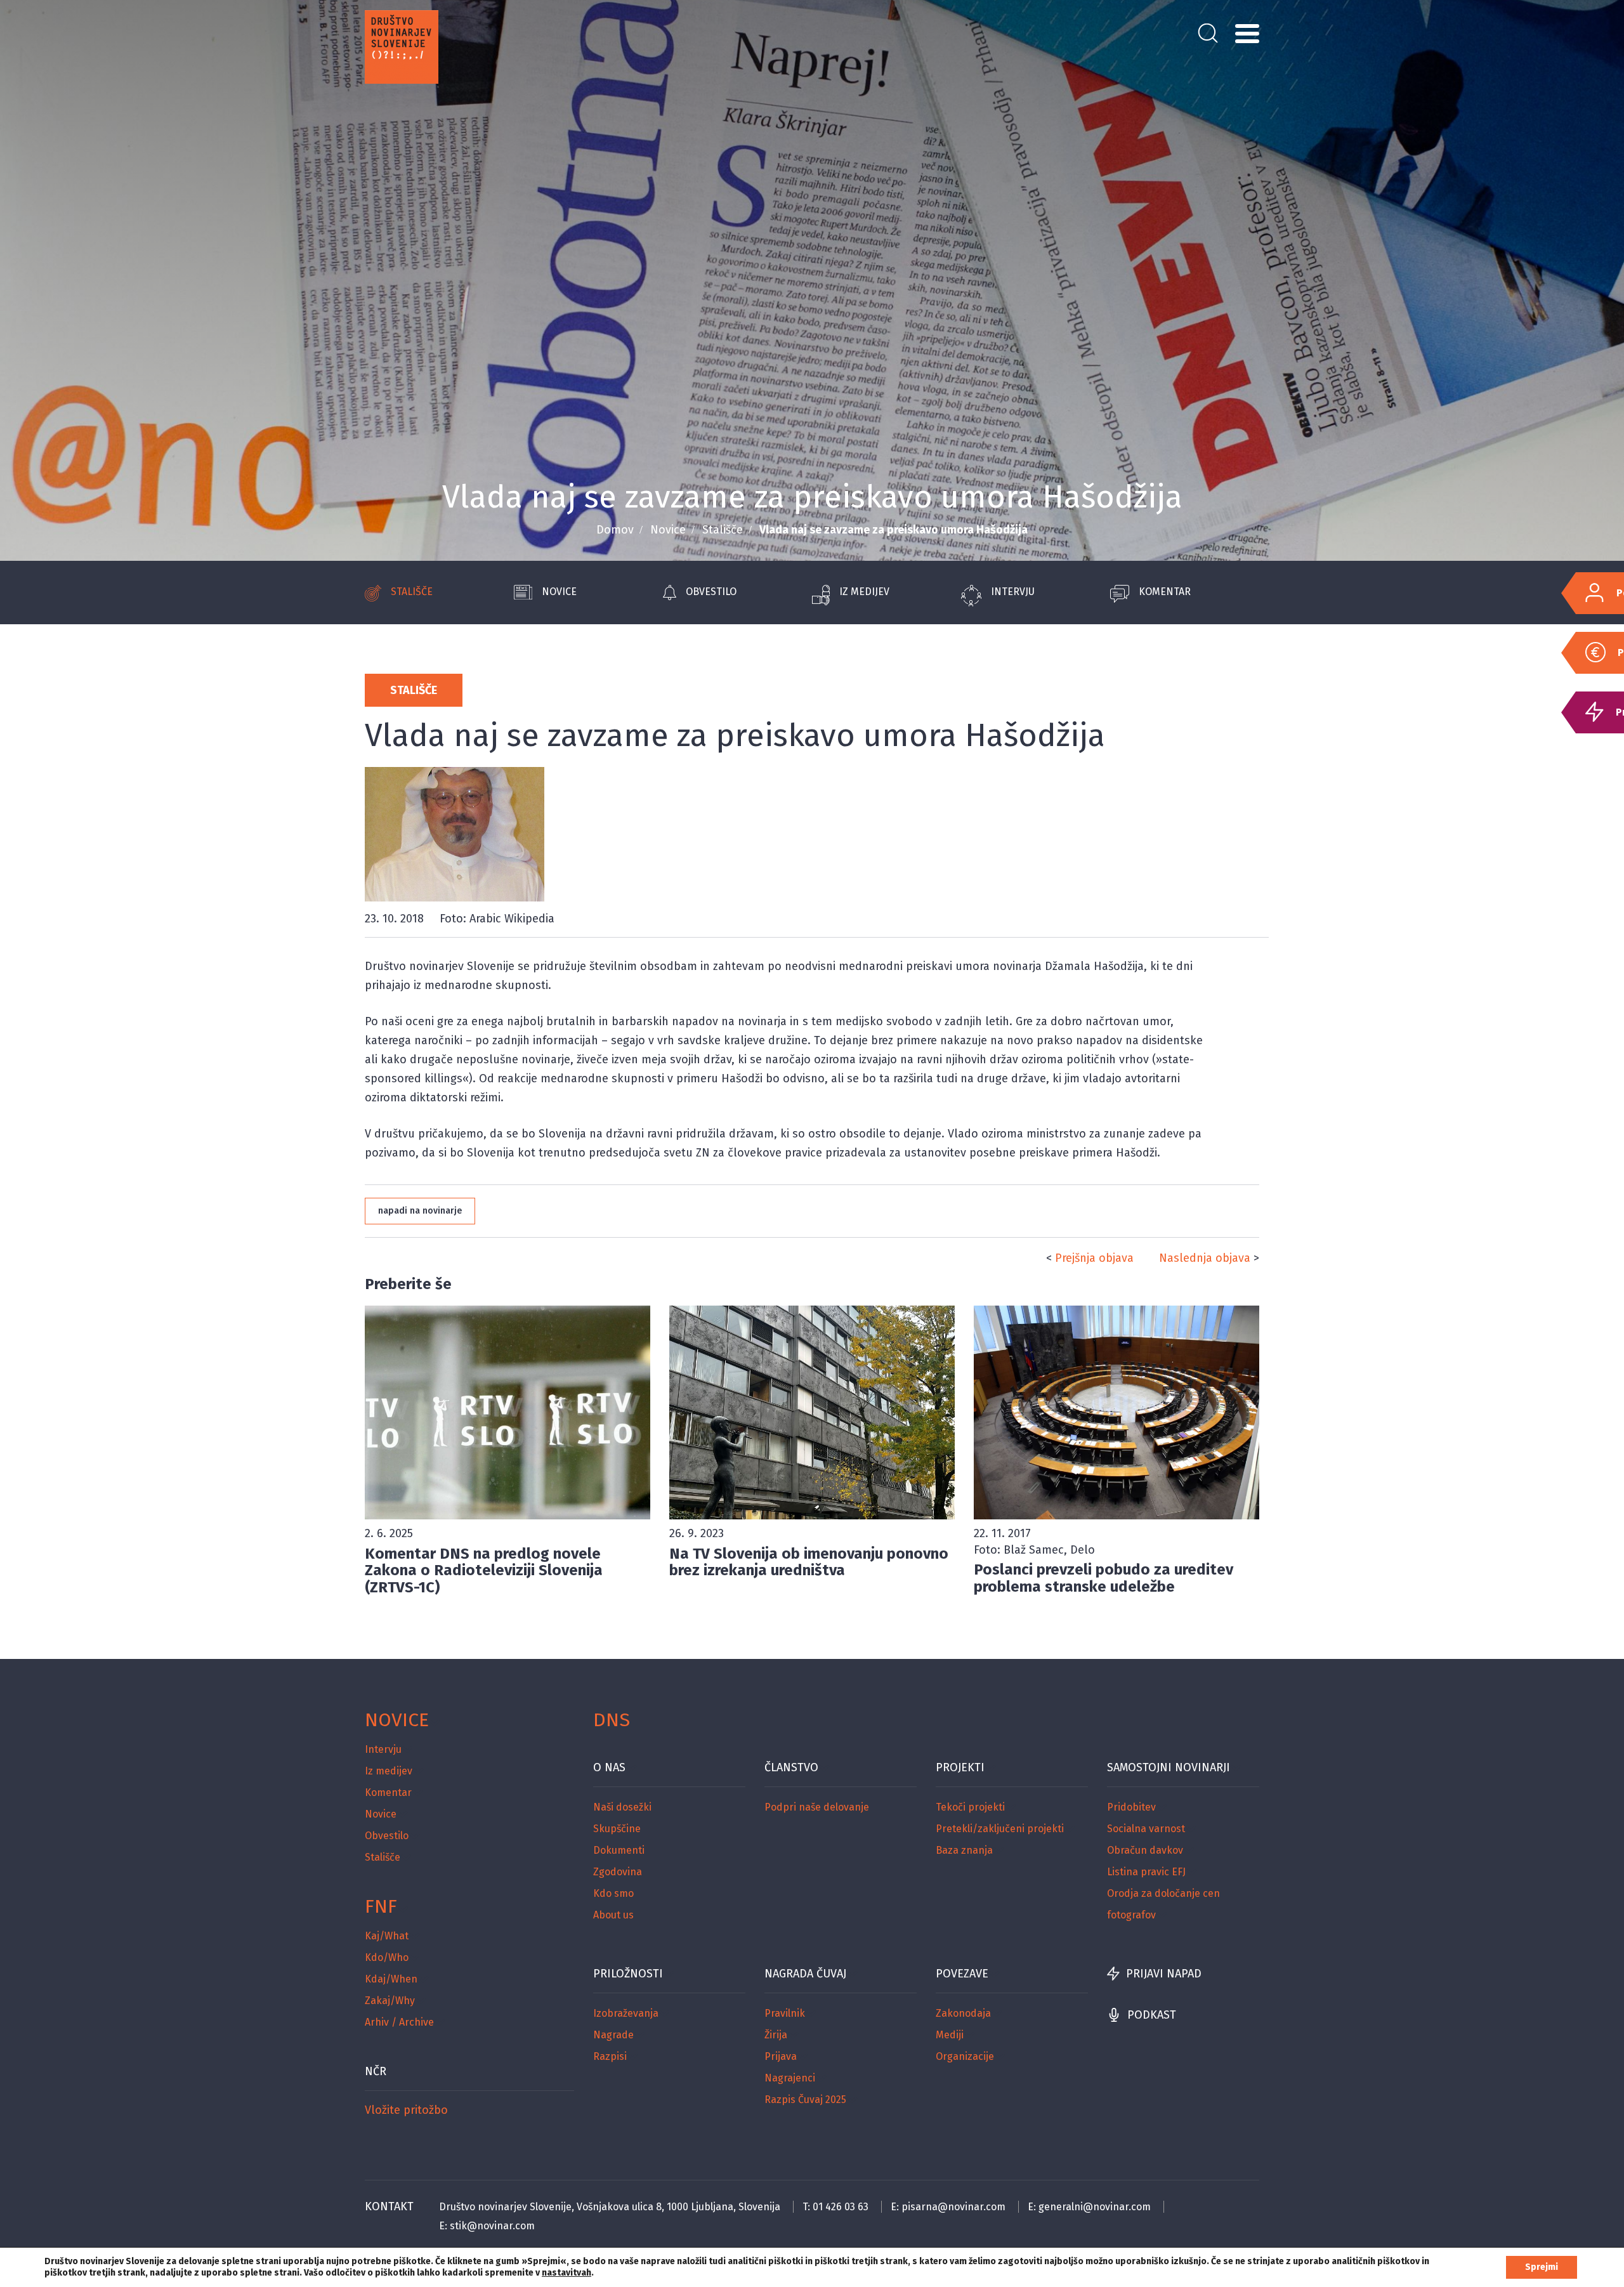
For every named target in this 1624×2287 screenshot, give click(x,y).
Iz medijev (864, 592)
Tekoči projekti (970, 1807)
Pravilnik (785, 2013)
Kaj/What (387, 1936)
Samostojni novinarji (1169, 1767)
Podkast (1152, 2015)
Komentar (1165, 592)
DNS (612, 1720)
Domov (615, 530)
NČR (376, 2071)
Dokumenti (619, 1850)
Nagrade (613, 2035)
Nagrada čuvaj (805, 1974)
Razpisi (610, 2056)
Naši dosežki (622, 1807)
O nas (609, 1767)
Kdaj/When (391, 1979)
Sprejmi (1542, 2267)
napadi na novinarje (420, 1211)
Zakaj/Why (390, 2001)
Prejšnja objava (1094, 1258)
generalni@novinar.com (1095, 2207)
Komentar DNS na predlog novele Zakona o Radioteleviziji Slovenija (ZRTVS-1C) (484, 1570)
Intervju (1013, 592)
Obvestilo (711, 592)
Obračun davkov (1145, 1850)
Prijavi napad (1164, 1974)
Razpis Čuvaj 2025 (805, 2100)
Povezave (962, 1974)
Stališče (723, 530)
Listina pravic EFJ (1146, 1872)
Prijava (781, 2056)
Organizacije (965, 2056)
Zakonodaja (963, 2013)
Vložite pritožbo (406, 2110)
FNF (381, 1906)
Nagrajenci (790, 2078)
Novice (668, 530)
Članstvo (791, 1767)
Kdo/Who (387, 1957)
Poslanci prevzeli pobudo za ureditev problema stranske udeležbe (1103, 1578)
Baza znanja (964, 1850)
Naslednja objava (1205, 1258)
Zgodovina (618, 1872)
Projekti (960, 1767)
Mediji (950, 2035)
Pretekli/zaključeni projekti (1000, 1829)
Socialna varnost (1146, 1829)
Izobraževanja (626, 2013)
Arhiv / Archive (399, 2022)
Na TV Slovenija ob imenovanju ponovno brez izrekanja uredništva (809, 1562)
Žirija (776, 2035)
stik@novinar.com (492, 2226)
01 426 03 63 (841, 2207)
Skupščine (617, 1829)
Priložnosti (628, 1974)
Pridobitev (1131, 1807)
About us (613, 1915)
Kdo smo (613, 1893)
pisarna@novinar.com (953, 2207)
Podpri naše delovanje (817, 1807)
